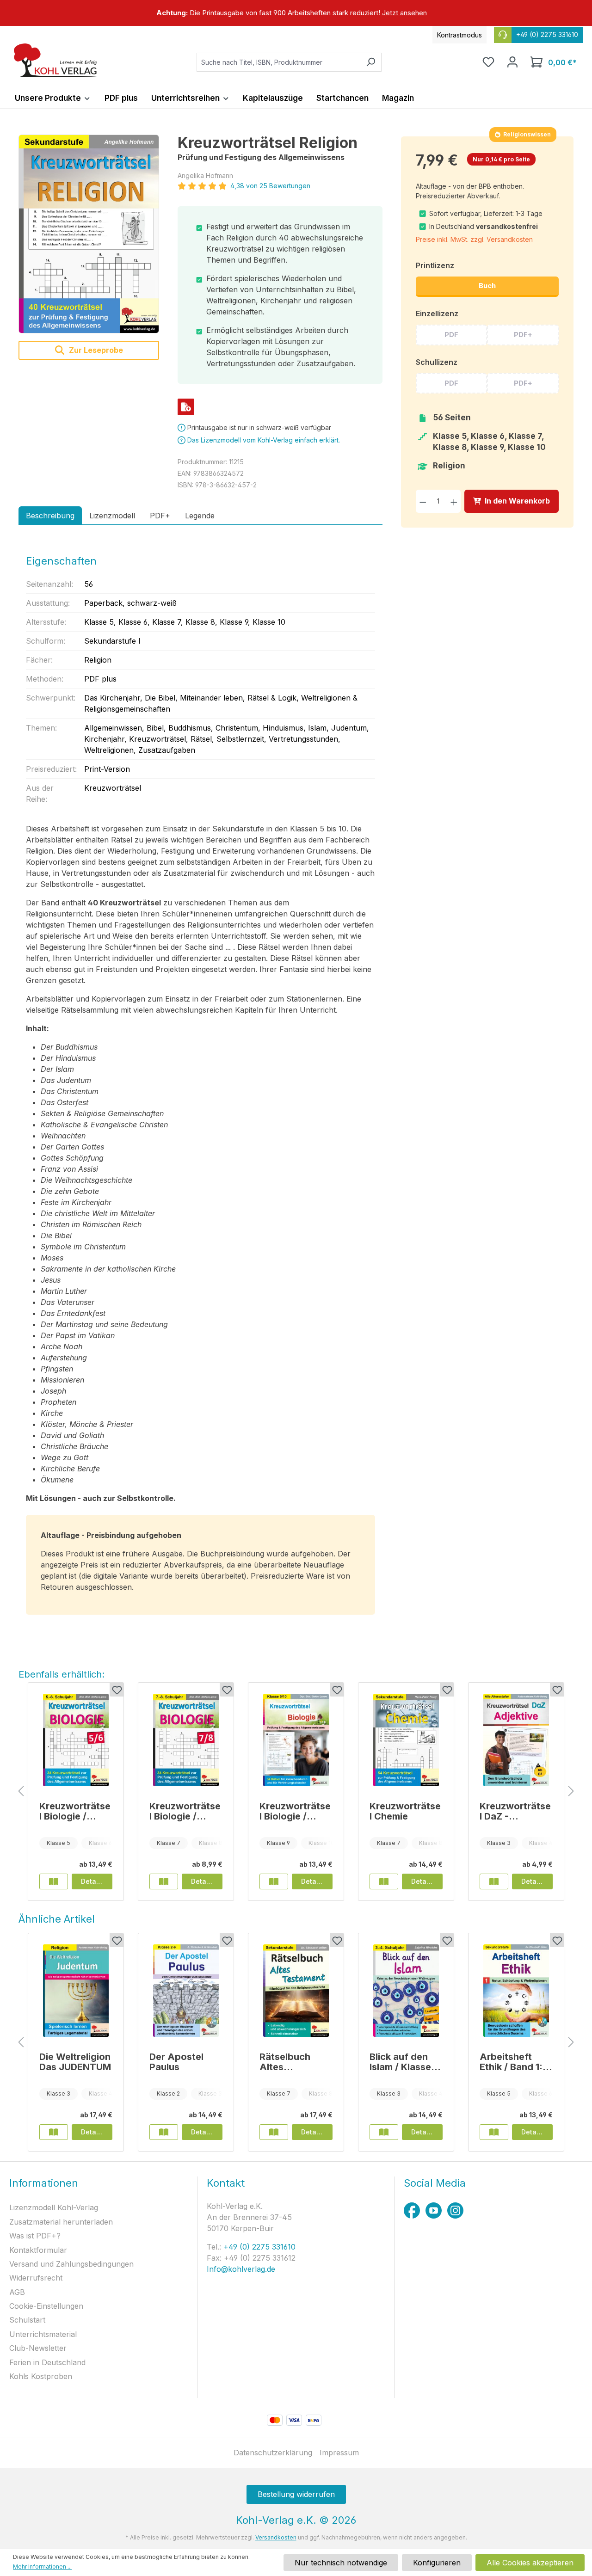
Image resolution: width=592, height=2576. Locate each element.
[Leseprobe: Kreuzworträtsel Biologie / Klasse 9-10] (274, 1881)
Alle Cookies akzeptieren (530, 2563)
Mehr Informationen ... (42, 2567)
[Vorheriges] (21, 1792)
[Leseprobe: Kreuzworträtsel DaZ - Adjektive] (494, 1881)
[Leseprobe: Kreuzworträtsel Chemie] (384, 1881)
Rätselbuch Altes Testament (285, 2062)
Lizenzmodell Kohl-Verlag (54, 2207)
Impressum (339, 2453)
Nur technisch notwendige (341, 2563)
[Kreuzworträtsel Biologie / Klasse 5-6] (76, 1740)
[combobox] (278, 62)
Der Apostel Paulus (176, 2062)
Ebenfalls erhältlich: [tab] (62, 1674)
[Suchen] (371, 62)
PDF (451, 335)
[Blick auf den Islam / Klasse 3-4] (406, 1991)
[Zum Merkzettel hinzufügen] (117, 1690)
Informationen (44, 2183)
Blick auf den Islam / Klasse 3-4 (400, 2062)
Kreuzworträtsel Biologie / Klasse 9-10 (295, 1811)
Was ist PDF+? (35, 2236)
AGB (17, 2292)
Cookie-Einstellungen (46, 2306)
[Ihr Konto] (512, 62)
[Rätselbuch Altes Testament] (296, 1991)
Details (92, 1881)
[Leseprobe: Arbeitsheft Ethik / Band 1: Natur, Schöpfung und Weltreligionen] (494, 2132)
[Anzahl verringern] (423, 501)
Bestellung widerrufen (296, 2494)
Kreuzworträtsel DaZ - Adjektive (515, 1811)
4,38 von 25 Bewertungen (270, 186)
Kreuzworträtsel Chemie (405, 1811)
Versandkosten (276, 2537)
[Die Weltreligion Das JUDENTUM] (76, 1991)
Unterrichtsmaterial (43, 2334)
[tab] (50, 516)
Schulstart (27, 2320)
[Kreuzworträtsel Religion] (89, 234)
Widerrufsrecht (36, 2278)
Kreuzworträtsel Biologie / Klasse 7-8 (185, 1811)
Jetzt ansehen (404, 13)
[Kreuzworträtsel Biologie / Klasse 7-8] (186, 1740)
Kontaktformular (38, 2250)
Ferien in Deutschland (47, 2362)
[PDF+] (186, 407)
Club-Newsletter (38, 2348)
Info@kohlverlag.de (241, 2269)
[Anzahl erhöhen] (454, 501)
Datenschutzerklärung (273, 2453)
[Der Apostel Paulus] (186, 1991)
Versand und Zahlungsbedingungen (71, 2264)
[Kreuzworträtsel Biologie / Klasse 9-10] (296, 1740)
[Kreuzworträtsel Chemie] (406, 1740)
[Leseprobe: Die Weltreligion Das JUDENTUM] (54, 2132)
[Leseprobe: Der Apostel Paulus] (164, 2132)
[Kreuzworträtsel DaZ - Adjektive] (516, 1740)
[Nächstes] (571, 1792)
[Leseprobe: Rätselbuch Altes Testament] (274, 2132)
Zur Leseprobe (95, 350)
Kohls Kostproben (41, 2376)
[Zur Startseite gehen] (55, 60)
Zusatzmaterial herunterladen (61, 2222)
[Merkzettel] (488, 62)
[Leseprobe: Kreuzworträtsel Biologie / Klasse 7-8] (164, 1881)
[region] (296, 13)
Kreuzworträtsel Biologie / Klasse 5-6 (75, 1811)
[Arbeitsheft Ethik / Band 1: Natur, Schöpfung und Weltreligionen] (516, 1991)
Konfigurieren (437, 2563)
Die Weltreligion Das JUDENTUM (75, 2062)
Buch (487, 286)
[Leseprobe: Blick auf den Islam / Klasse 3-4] (384, 2132)
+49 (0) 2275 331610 (258, 2247)
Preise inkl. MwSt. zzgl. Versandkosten (474, 239)
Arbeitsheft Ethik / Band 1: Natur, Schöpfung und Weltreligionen (515, 2062)
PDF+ (523, 335)
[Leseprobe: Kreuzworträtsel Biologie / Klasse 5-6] (54, 1881)
